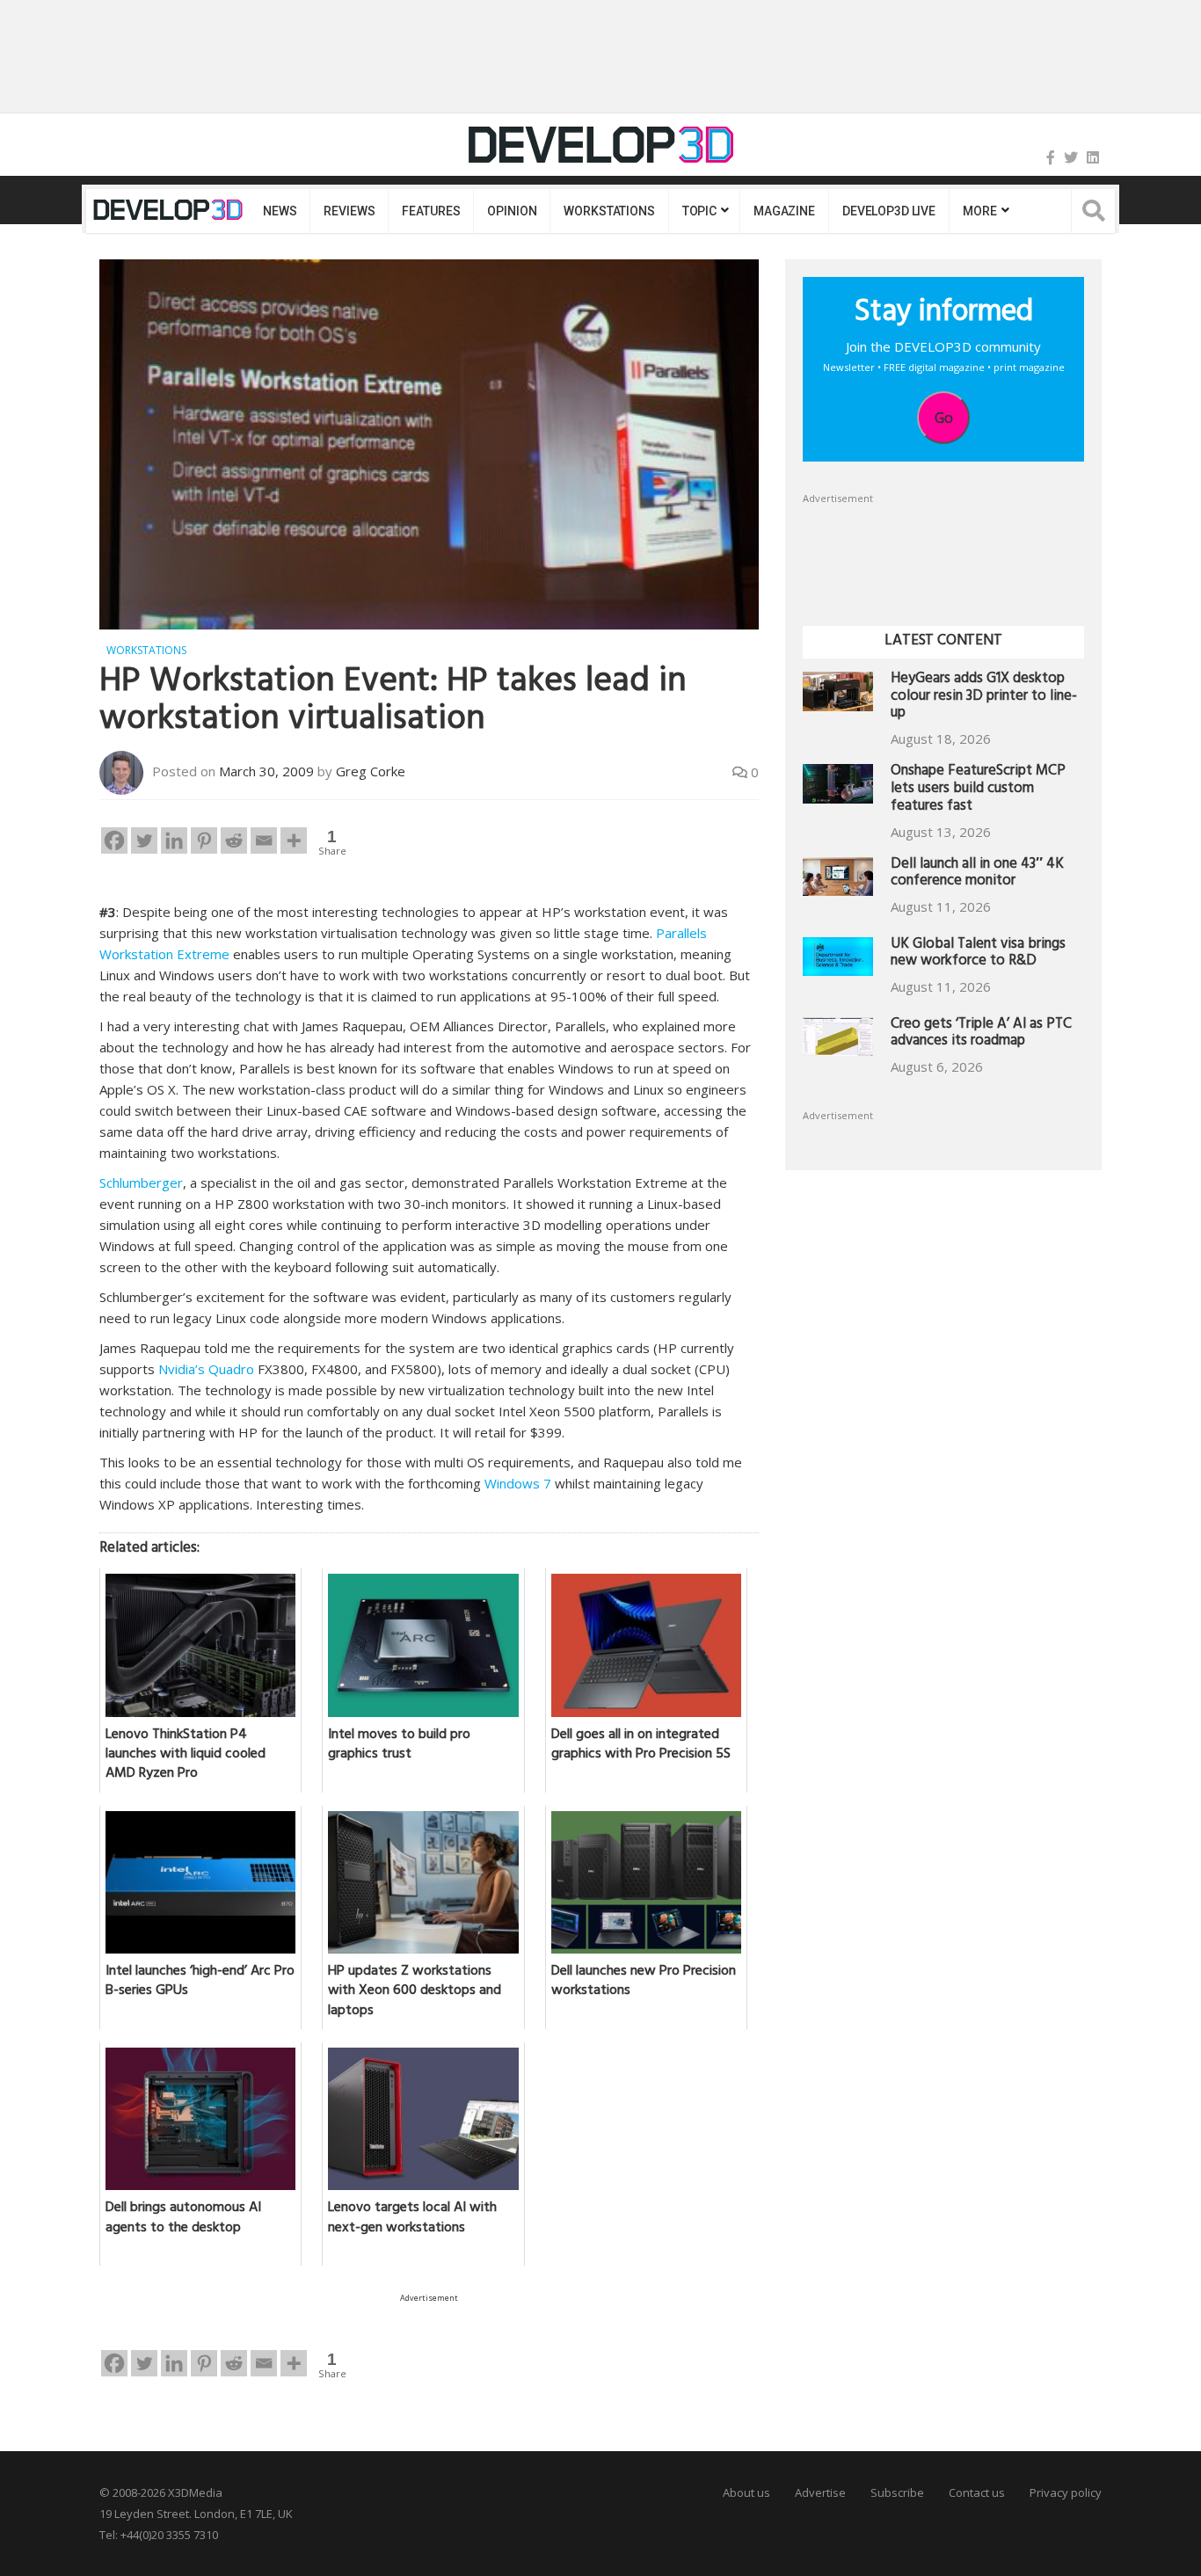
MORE (979, 211)
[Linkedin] (174, 840)
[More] (294, 840)
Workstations (609, 211)
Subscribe (897, 2492)
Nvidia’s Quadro (206, 1369)
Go (944, 418)
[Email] (264, 840)
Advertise (820, 2492)
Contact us (977, 2492)
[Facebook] (1051, 157)
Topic (699, 211)
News (280, 211)
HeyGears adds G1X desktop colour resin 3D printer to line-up (984, 698)
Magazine (784, 211)
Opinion (512, 211)
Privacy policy (1066, 2492)
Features (431, 211)
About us (746, 2492)
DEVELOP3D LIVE (889, 211)
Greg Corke (371, 771)
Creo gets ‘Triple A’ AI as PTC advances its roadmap (981, 1034)
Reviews (349, 211)
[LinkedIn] (1093, 157)
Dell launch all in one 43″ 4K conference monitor (977, 874)
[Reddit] (234, 840)
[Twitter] (1071, 157)
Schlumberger (141, 1182)
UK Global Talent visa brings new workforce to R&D (978, 954)
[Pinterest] (204, 840)
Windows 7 (518, 1483)
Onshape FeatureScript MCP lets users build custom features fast (978, 790)
